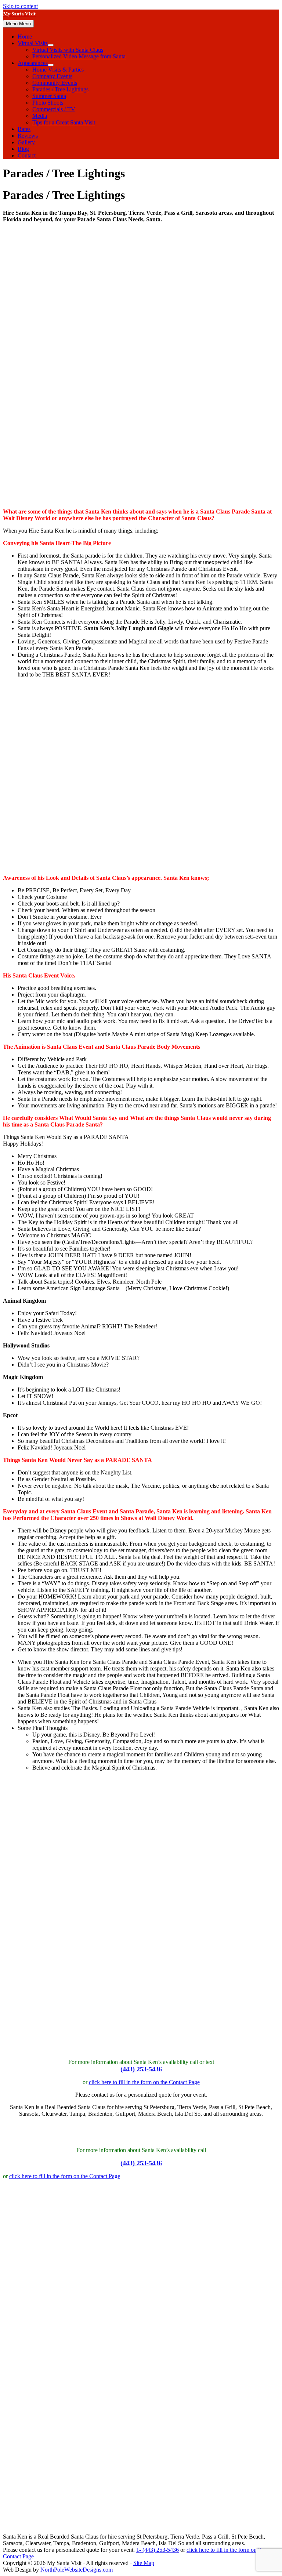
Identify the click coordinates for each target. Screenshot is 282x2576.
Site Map (144, 2563)
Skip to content (20, 6)
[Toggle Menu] (51, 45)
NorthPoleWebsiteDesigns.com (77, 2570)
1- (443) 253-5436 (158, 2550)
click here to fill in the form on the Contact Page (144, 2082)
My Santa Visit (19, 15)
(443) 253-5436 (141, 2069)
